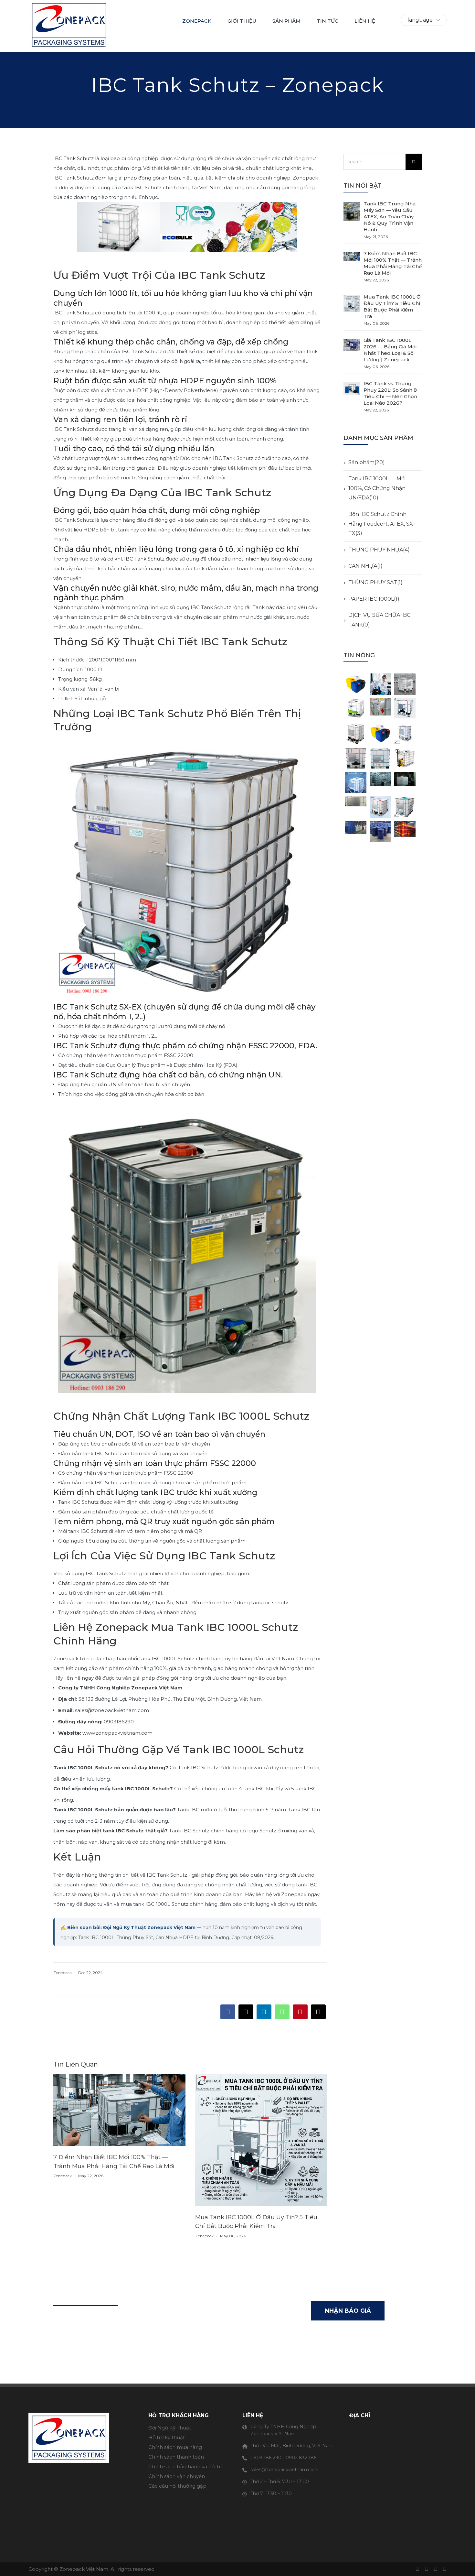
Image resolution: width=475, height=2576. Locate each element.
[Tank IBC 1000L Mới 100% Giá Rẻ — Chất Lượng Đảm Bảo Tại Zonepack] (356, 733)
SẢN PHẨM (286, 21)
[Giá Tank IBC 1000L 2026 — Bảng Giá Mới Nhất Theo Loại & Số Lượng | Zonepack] (352, 347)
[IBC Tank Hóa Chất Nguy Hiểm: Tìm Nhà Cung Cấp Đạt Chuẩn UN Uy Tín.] (380, 758)
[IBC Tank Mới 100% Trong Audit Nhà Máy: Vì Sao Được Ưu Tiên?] (405, 782)
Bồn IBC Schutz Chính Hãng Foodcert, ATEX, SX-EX (382, 524)
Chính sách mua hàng (175, 2447)
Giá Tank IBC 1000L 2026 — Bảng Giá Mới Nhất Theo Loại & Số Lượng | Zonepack (390, 350)
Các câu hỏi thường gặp (177, 2486)
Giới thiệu (242, 21)
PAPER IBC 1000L (371, 599)
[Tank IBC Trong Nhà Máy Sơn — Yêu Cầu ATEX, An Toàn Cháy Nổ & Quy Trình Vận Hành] (352, 211)
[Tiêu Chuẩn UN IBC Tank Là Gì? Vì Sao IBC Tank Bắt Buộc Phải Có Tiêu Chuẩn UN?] (356, 807)
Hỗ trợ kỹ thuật (167, 2437)
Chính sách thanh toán (176, 2457)
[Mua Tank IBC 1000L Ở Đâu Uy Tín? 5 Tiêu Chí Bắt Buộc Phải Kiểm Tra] (352, 304)
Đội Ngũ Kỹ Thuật (170, 2428)
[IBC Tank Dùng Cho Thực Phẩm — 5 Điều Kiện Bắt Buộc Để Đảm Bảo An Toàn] (405, 807)
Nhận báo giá (348, 2311)
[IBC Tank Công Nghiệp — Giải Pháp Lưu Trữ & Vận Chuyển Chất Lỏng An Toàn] (380, 807)
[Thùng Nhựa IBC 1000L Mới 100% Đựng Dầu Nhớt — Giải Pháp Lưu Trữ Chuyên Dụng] (405, 684)
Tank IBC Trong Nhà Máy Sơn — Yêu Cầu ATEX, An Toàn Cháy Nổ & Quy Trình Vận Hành (390, 217)
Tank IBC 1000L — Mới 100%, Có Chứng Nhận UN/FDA (377, 488)
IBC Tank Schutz (74, 158)
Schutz (180, 1904)
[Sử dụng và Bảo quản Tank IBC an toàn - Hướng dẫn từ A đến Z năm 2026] (405, 709)
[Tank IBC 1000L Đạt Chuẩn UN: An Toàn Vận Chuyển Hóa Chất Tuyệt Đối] (356, 758)
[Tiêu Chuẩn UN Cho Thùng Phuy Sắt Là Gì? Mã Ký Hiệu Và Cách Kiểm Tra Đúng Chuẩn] (405, 832)
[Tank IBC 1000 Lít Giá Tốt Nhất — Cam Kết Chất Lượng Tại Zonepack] (356, 782)
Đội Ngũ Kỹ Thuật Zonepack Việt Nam (149, 1927)
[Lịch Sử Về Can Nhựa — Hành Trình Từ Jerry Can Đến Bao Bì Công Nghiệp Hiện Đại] (356, 684)
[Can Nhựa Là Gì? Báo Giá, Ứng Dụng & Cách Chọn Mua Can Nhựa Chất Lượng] (380, 733)
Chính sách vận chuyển (177, 2476)
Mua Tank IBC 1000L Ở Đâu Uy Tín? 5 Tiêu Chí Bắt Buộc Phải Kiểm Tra (392, 306)
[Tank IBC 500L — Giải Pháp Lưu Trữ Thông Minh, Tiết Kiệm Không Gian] (405, 733)
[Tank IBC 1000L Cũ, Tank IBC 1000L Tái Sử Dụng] (380, 709)
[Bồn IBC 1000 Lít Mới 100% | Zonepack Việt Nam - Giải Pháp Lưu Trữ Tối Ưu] (405, 758)
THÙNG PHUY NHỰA (376, 550)
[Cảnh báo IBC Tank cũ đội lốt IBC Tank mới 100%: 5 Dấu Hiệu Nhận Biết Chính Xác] (380, 782)
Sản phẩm (361, 462)
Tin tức (327, 21)
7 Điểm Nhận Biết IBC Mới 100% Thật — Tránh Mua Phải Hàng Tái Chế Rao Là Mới (393, 263)
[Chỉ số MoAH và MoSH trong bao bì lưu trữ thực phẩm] (380, 684)
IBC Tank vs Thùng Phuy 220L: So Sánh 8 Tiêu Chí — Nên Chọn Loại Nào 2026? (390, 393)
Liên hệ (365, 21)
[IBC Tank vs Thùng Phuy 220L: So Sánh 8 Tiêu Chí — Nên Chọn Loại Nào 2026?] (352, 390)
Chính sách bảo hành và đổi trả (186, 2467)
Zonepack (197, 21)
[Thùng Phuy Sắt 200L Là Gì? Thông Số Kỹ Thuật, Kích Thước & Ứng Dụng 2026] (356, 832)
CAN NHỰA (363, 566)
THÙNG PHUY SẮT (373, 582)
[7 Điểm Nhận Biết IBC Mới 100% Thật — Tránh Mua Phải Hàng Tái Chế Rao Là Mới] (352, 260)
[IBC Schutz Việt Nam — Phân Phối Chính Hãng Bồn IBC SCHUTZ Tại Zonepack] (356, 709)
